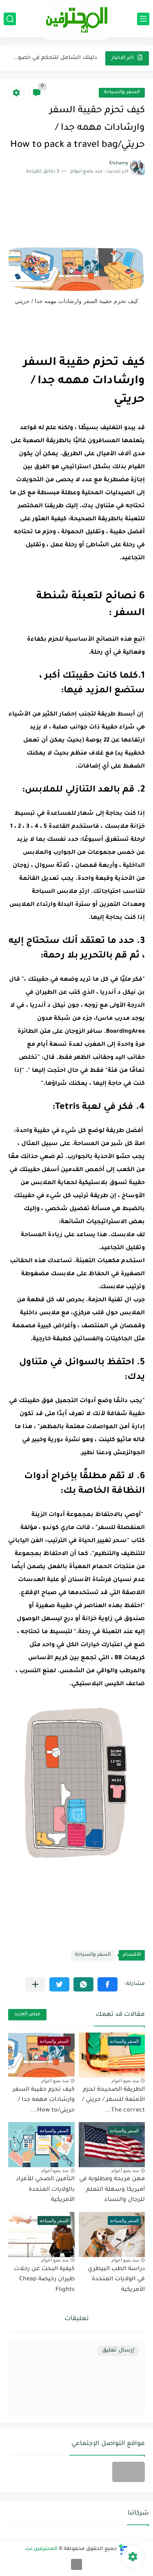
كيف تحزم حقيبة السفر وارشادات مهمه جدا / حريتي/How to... (44, 2100)
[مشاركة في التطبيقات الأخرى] (35, 1984)
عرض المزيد (27, 2014)
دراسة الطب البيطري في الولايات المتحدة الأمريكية (116, 2280)
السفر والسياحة (122, 93)
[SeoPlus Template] (123, 2549)
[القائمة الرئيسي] (143, 19)
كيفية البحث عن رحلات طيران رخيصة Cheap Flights (44, 2280)
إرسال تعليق (118, 2350)
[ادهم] (76, 2564)
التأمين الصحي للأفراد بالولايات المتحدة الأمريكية (45, 2190)
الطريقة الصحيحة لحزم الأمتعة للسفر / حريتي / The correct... (113, 2100)
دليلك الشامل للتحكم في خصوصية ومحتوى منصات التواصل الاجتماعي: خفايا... (53, 58)
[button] (108, 1984)
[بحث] (10, 19)
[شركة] (129, 2472)
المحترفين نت (41, 2549)
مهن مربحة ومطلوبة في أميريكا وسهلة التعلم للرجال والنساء (112, 2190)
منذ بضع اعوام (125, 2081)
